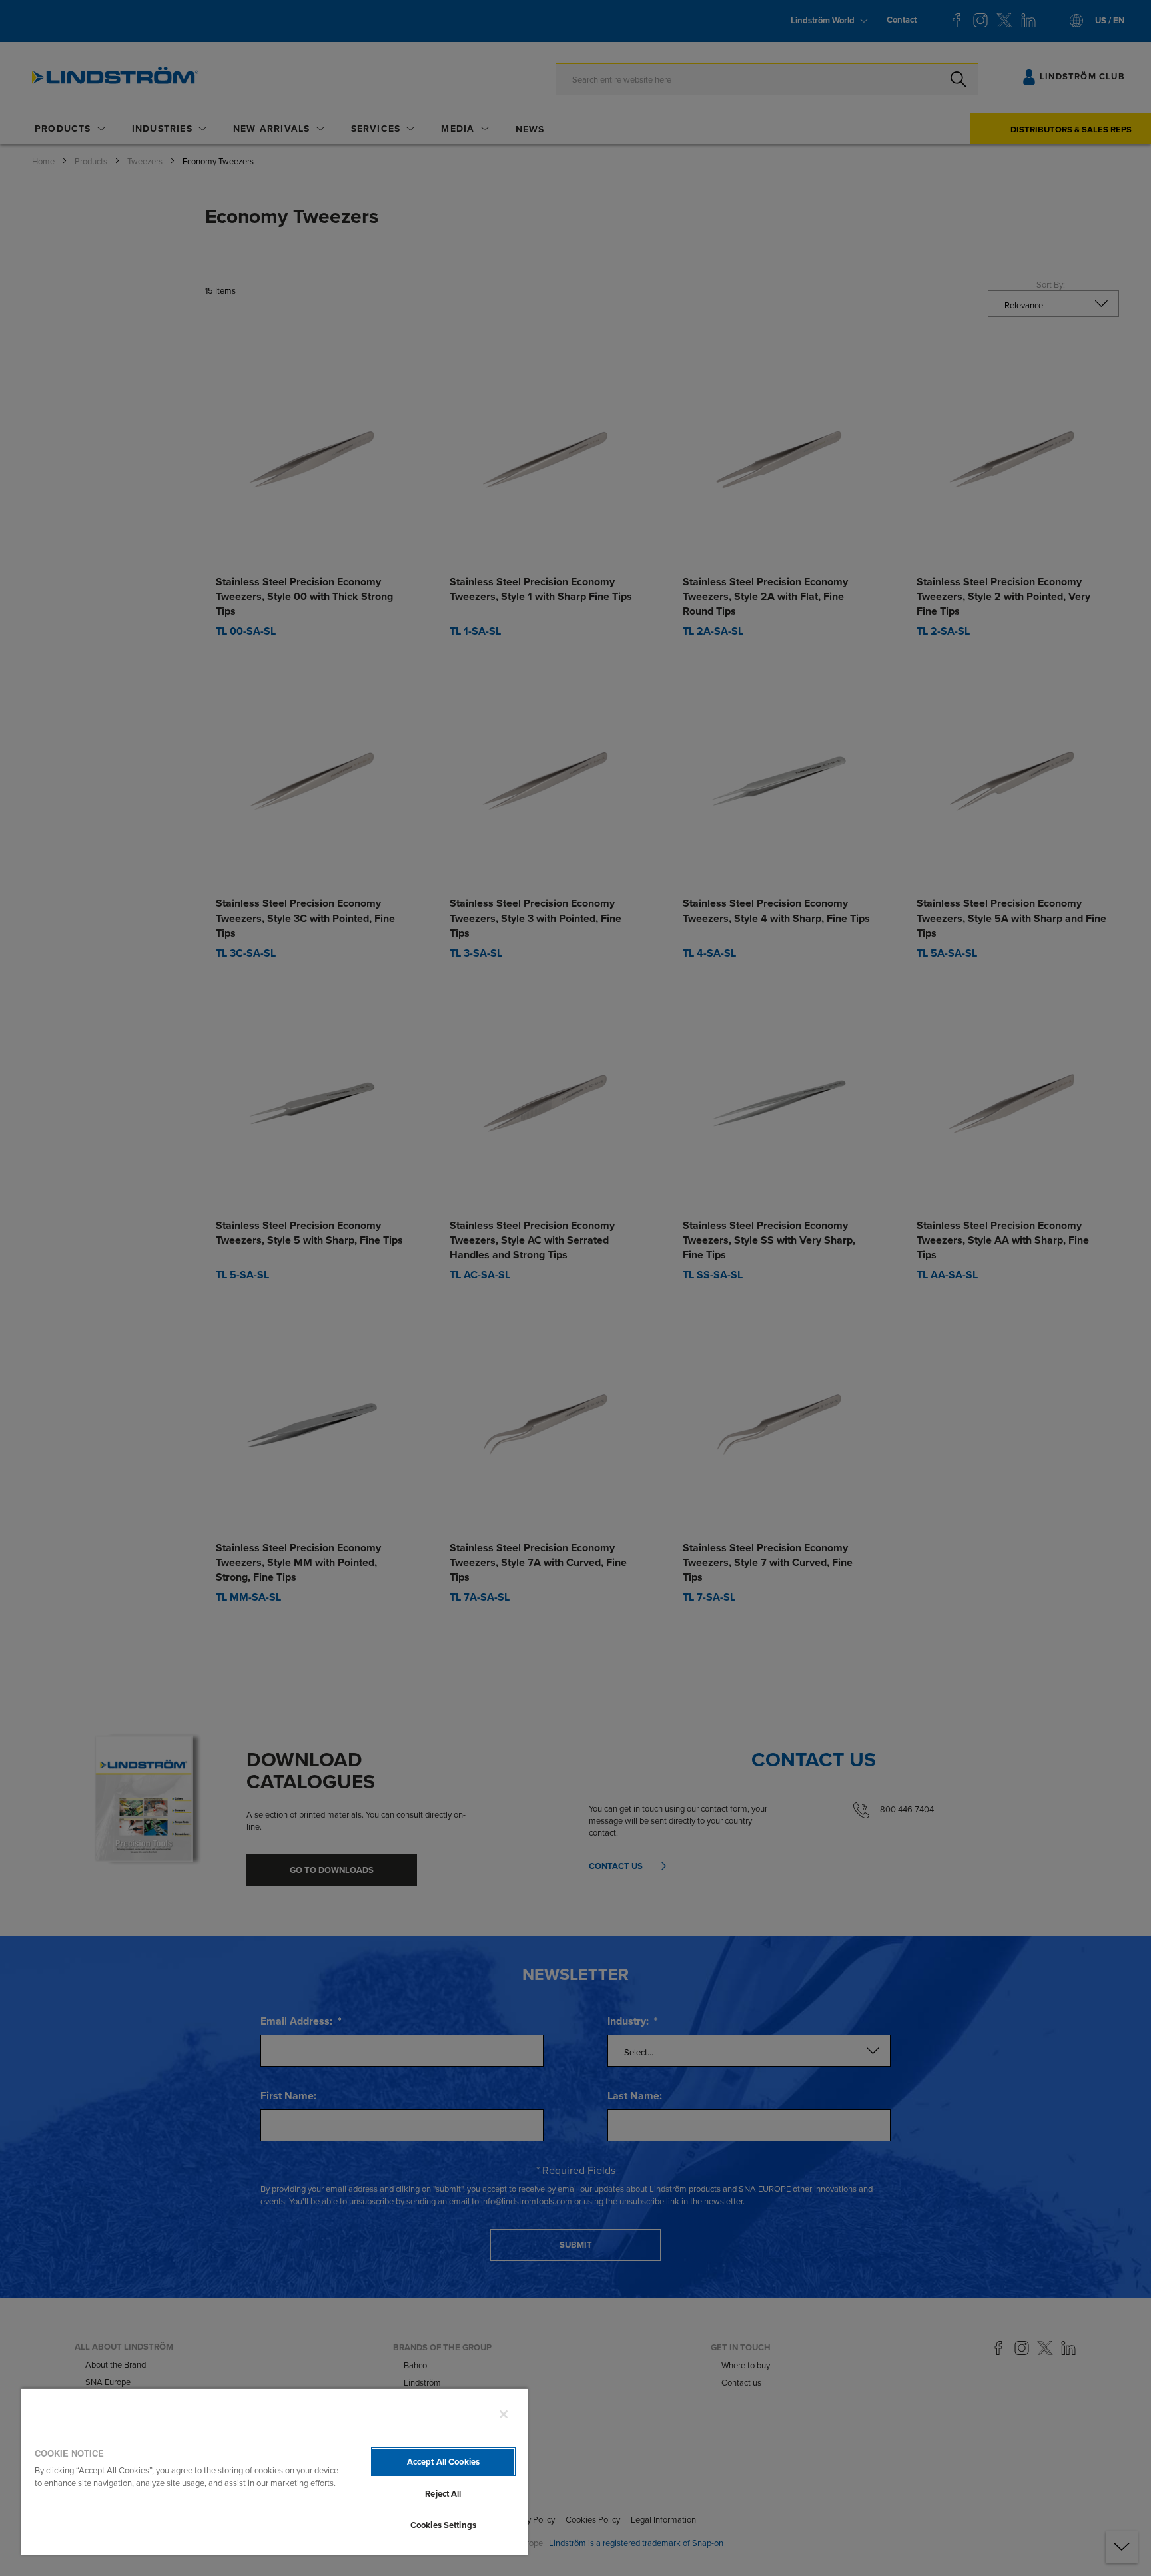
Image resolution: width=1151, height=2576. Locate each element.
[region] (274, 2471)
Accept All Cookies (443, 2462)
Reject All (443, 2494)
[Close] (504, 2414)
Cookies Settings (443, 2525)
